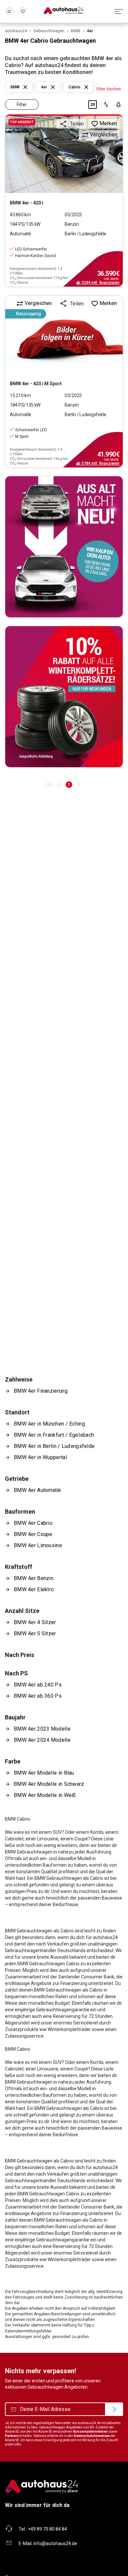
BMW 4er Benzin (34, 1578)
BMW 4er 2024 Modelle (42, 1740)
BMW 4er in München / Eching (49, 1424)
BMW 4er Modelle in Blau (44, 1773)
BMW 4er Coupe (33, 1534)
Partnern (12, 2436)
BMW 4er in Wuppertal (40, 1457)
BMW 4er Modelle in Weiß (45, 1795)
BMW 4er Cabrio (33, 1523)
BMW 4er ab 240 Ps (38, 1685)
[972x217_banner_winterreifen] (64, 697)
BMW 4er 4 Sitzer (35, 1622)
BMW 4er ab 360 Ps (38, 1696)
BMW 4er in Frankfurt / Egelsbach (54, 1435)
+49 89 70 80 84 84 (47, 2529)
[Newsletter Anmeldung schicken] (114, 2409)
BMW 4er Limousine (38, 1545)
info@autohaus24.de (55, 2543)
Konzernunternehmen (90, 2432)
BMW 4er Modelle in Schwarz (49, 1784)
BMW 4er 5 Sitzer (35, 1633)
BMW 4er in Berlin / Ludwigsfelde (54, 1446)
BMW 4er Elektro (34, 1589)
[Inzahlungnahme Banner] (64, 547)
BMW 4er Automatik (37, 1490)
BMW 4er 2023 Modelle (42, 1729)
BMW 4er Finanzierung (41, 1391)
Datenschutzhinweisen (92, 2436)
